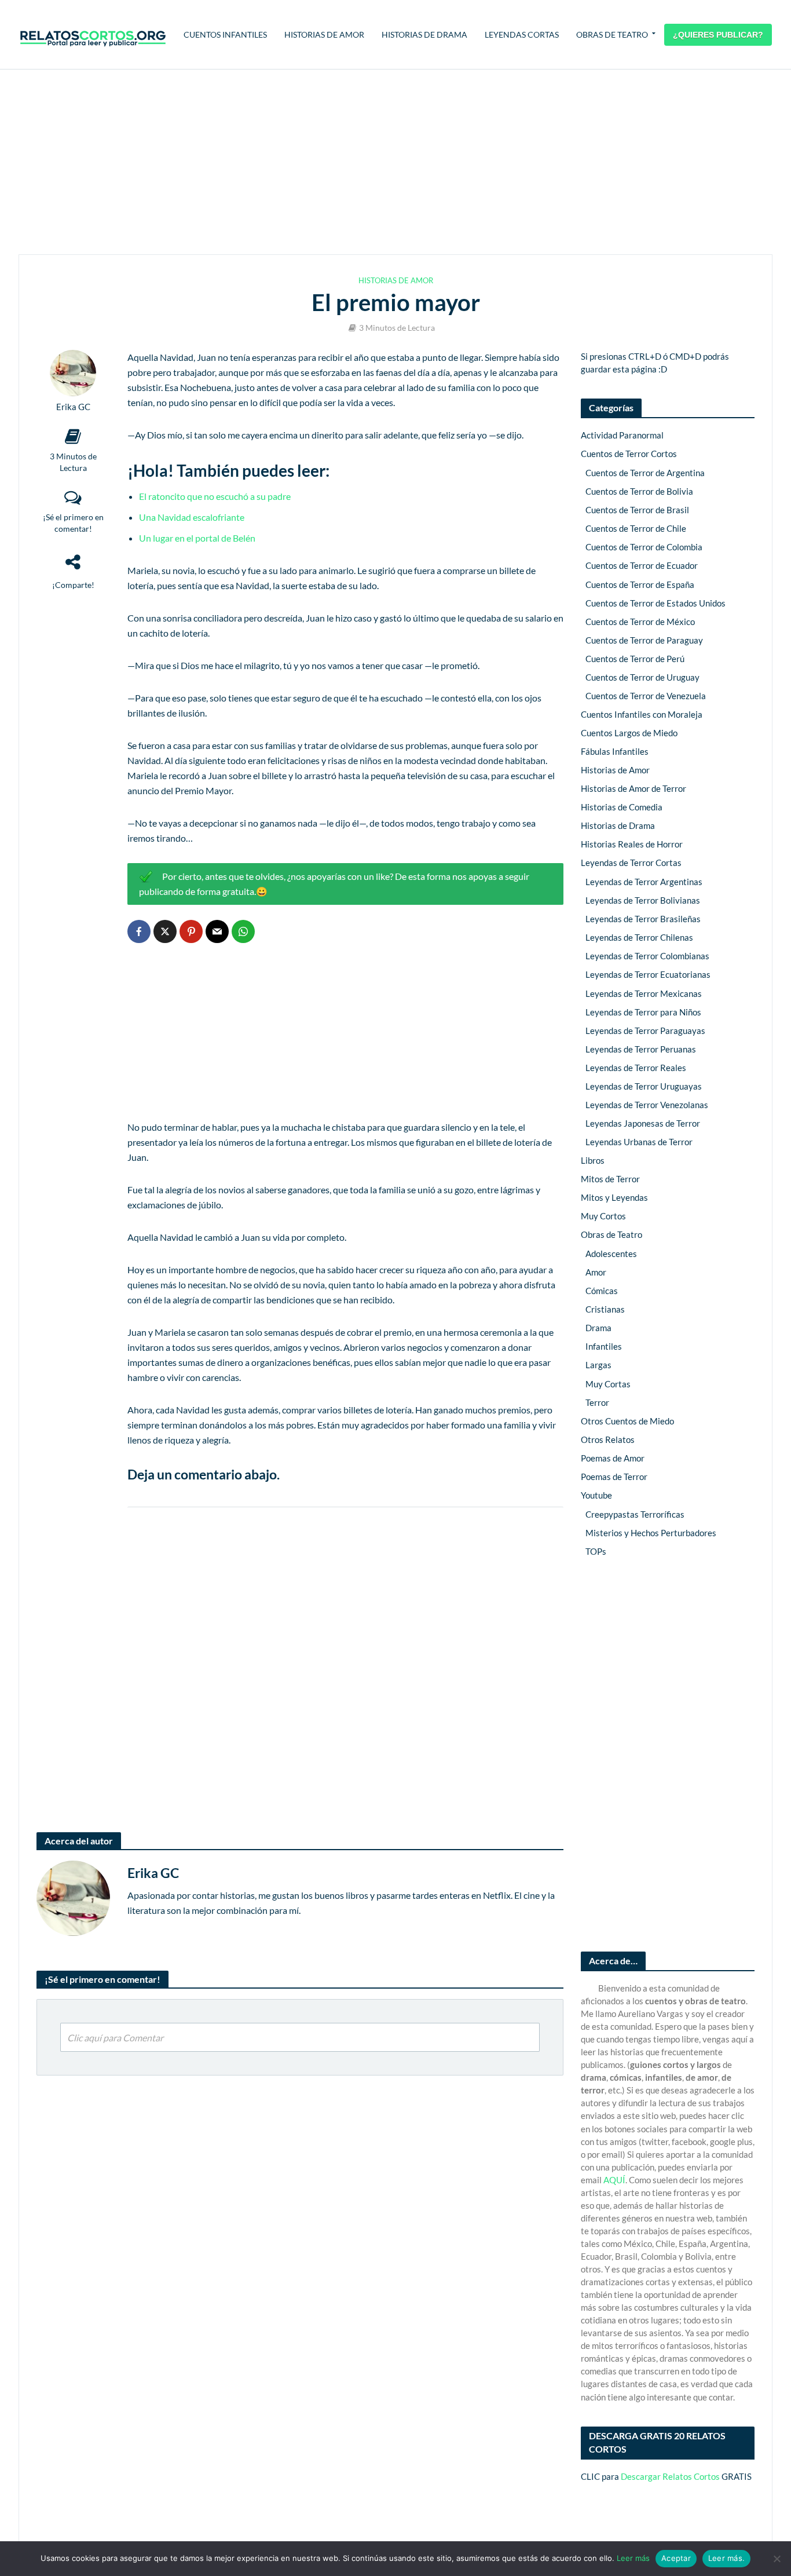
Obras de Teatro (612, 34)
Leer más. (726, 2558)
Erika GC (73, 407)
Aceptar (676, 2558)
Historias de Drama (424, 34)
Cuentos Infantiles (225, 34)
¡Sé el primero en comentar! (73, 523)
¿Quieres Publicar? (718, 35)
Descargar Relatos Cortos (670, 2476)
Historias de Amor (324, 34)
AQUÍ (614, 2180)
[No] (777, 2559)
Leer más (633, 2558)
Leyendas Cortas (522, 34)
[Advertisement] (395, 162)
